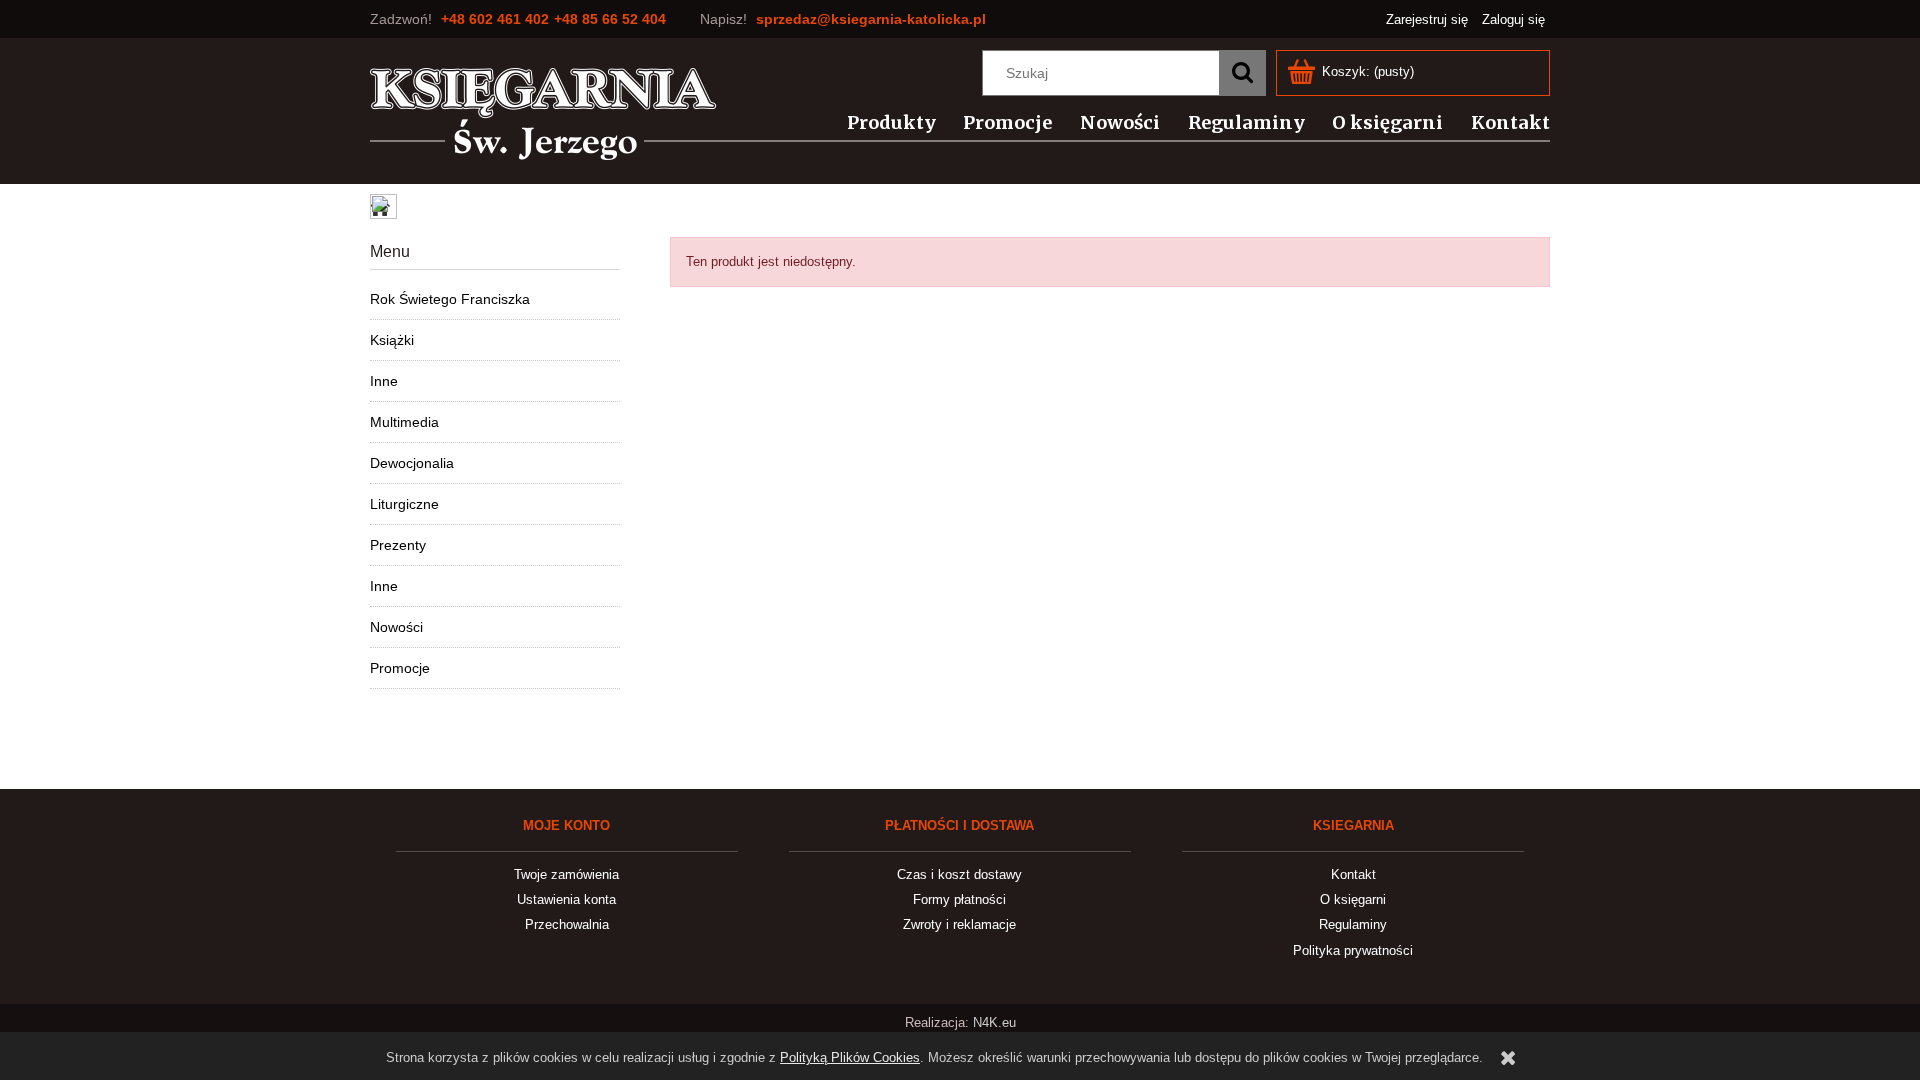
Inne (384, 381)
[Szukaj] (1242, 73)
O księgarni (1353, 899)
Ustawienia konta (566, 899)
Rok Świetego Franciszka (450, 299)
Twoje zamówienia (566, 874)
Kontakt (1353, 874)
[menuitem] (879, 123)
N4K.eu (994, 1022)
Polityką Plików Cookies (850, 1057)
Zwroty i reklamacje (959, 924)
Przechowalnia (567, 924)
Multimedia (404, 422)
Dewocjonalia (412, 463)
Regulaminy (1353, 924)
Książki (392, 340)
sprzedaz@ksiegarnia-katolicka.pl (871, 19)
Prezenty (398, 545)
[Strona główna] (543, 114)
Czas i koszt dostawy (959, 874)
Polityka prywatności (1353, 950)
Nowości (396, 627)
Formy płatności (959, 899)
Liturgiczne (404, 504)
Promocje (400, 668)
